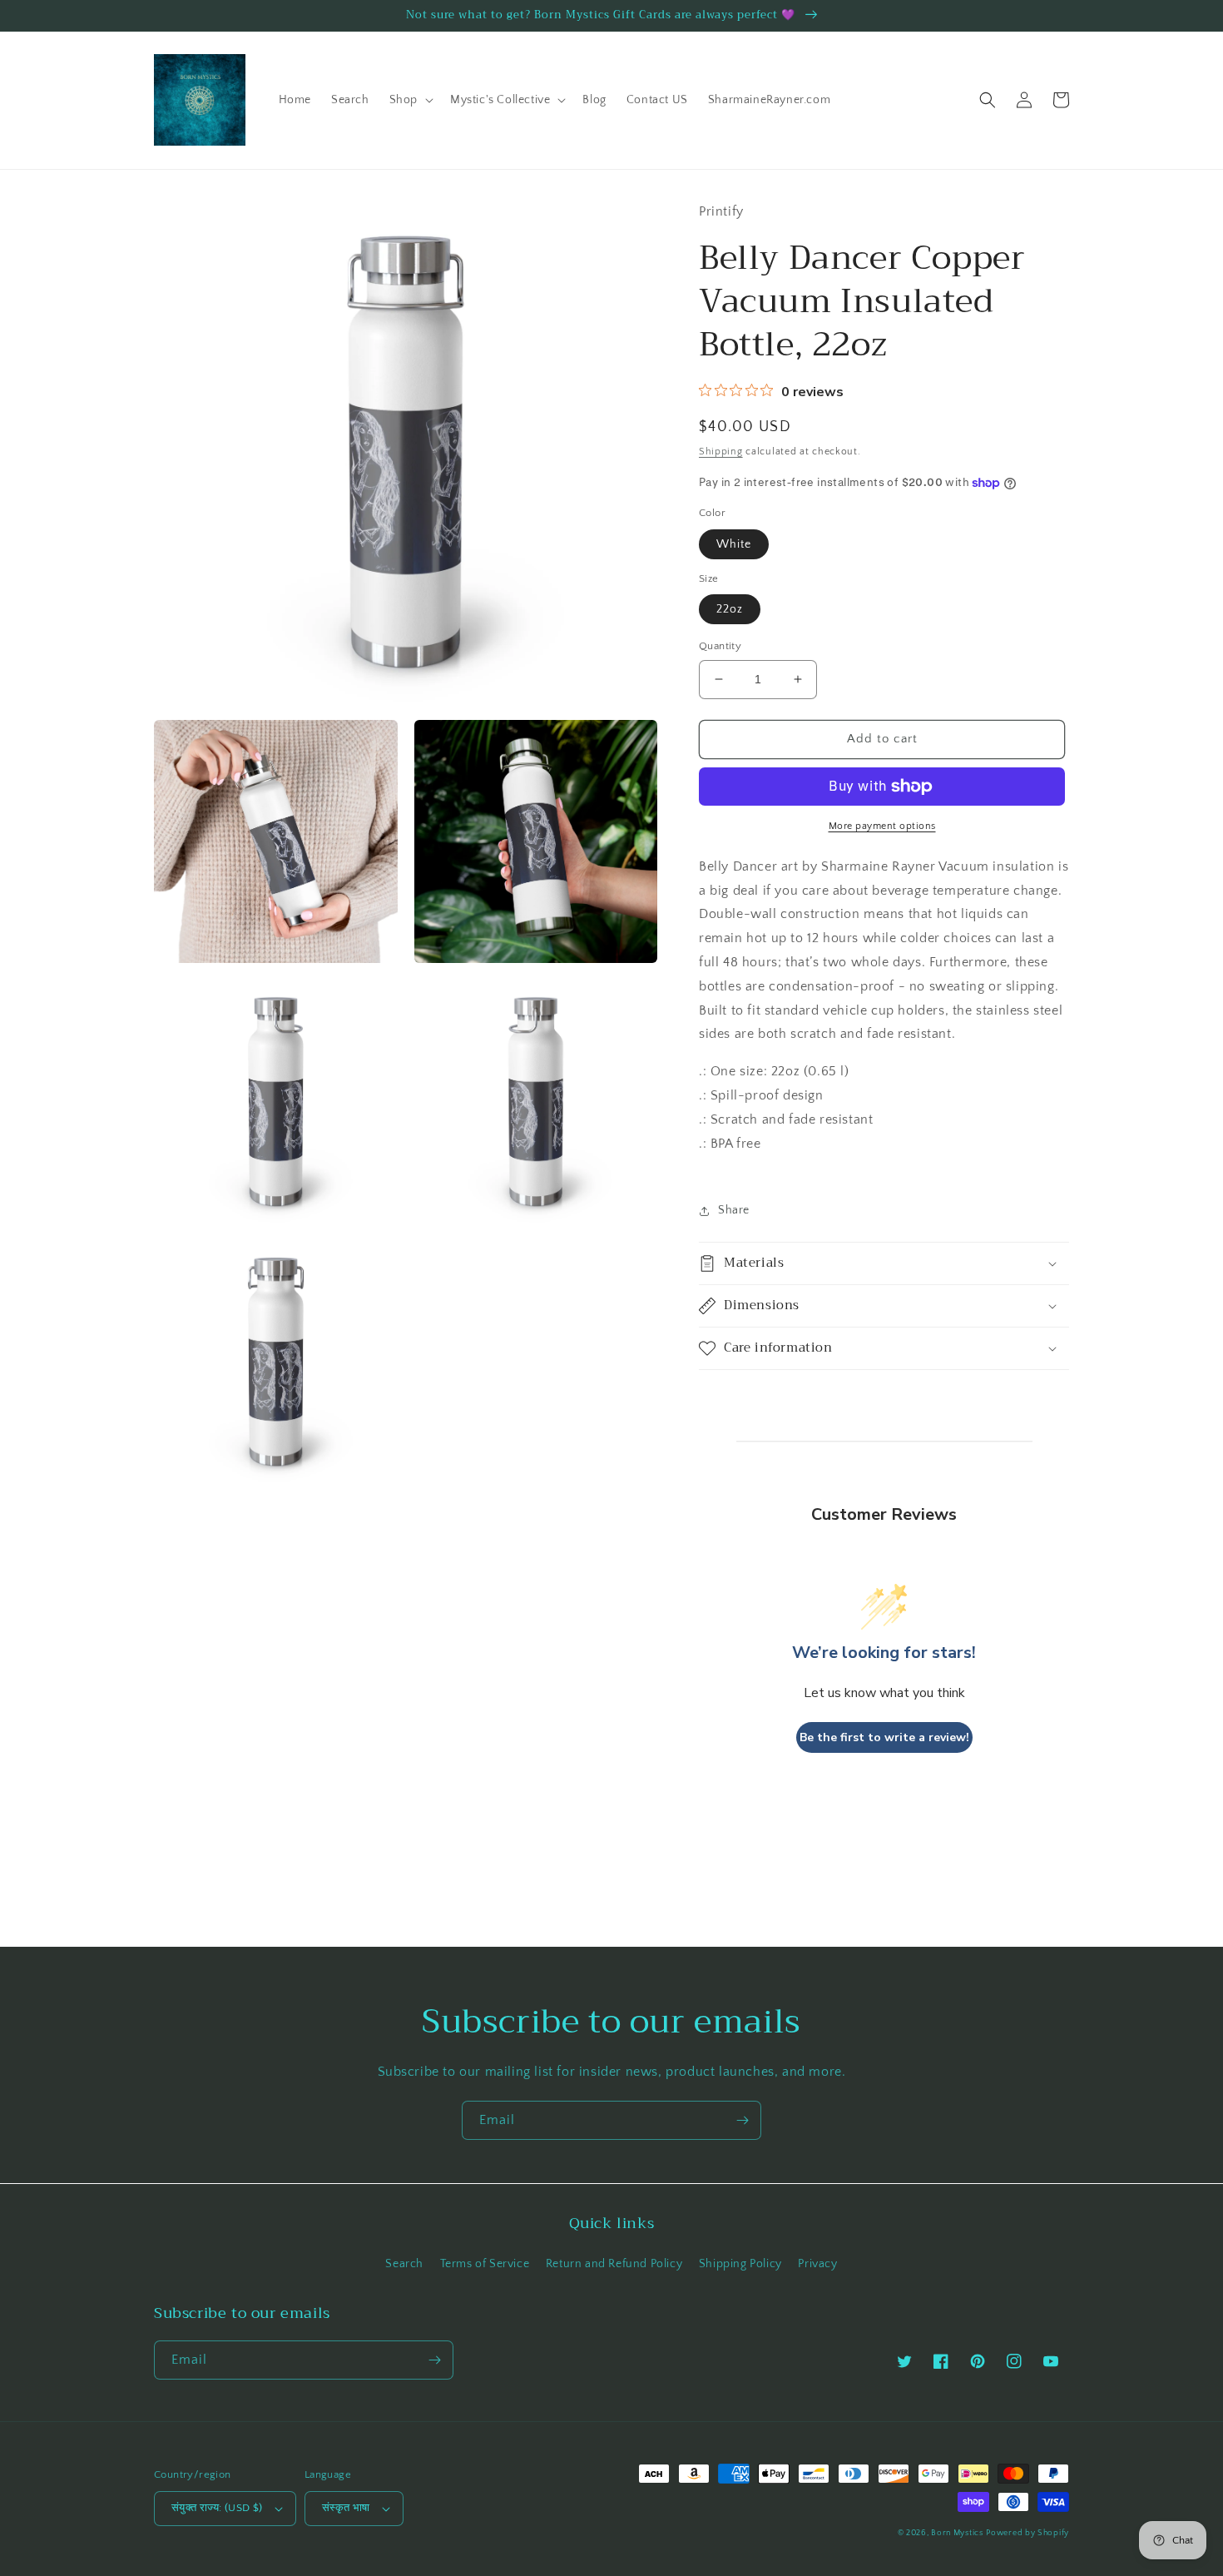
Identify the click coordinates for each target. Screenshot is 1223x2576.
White (734, 544)
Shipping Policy (740, 2264)
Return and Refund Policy (614, 2264)
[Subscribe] (742, 2120)
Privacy (817, 2264)
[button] (410, 100)
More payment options (882, 826)
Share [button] (734, 1210)
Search (404, 2264)
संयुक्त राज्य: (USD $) (217, 2508)
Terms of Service (485, 2264)
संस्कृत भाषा (346, 2508)
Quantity (720, 646)
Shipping (721, 452)
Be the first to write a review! (884, 1737)
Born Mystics (957, 2533)
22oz (730, 609)
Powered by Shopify (1027, 2533)
